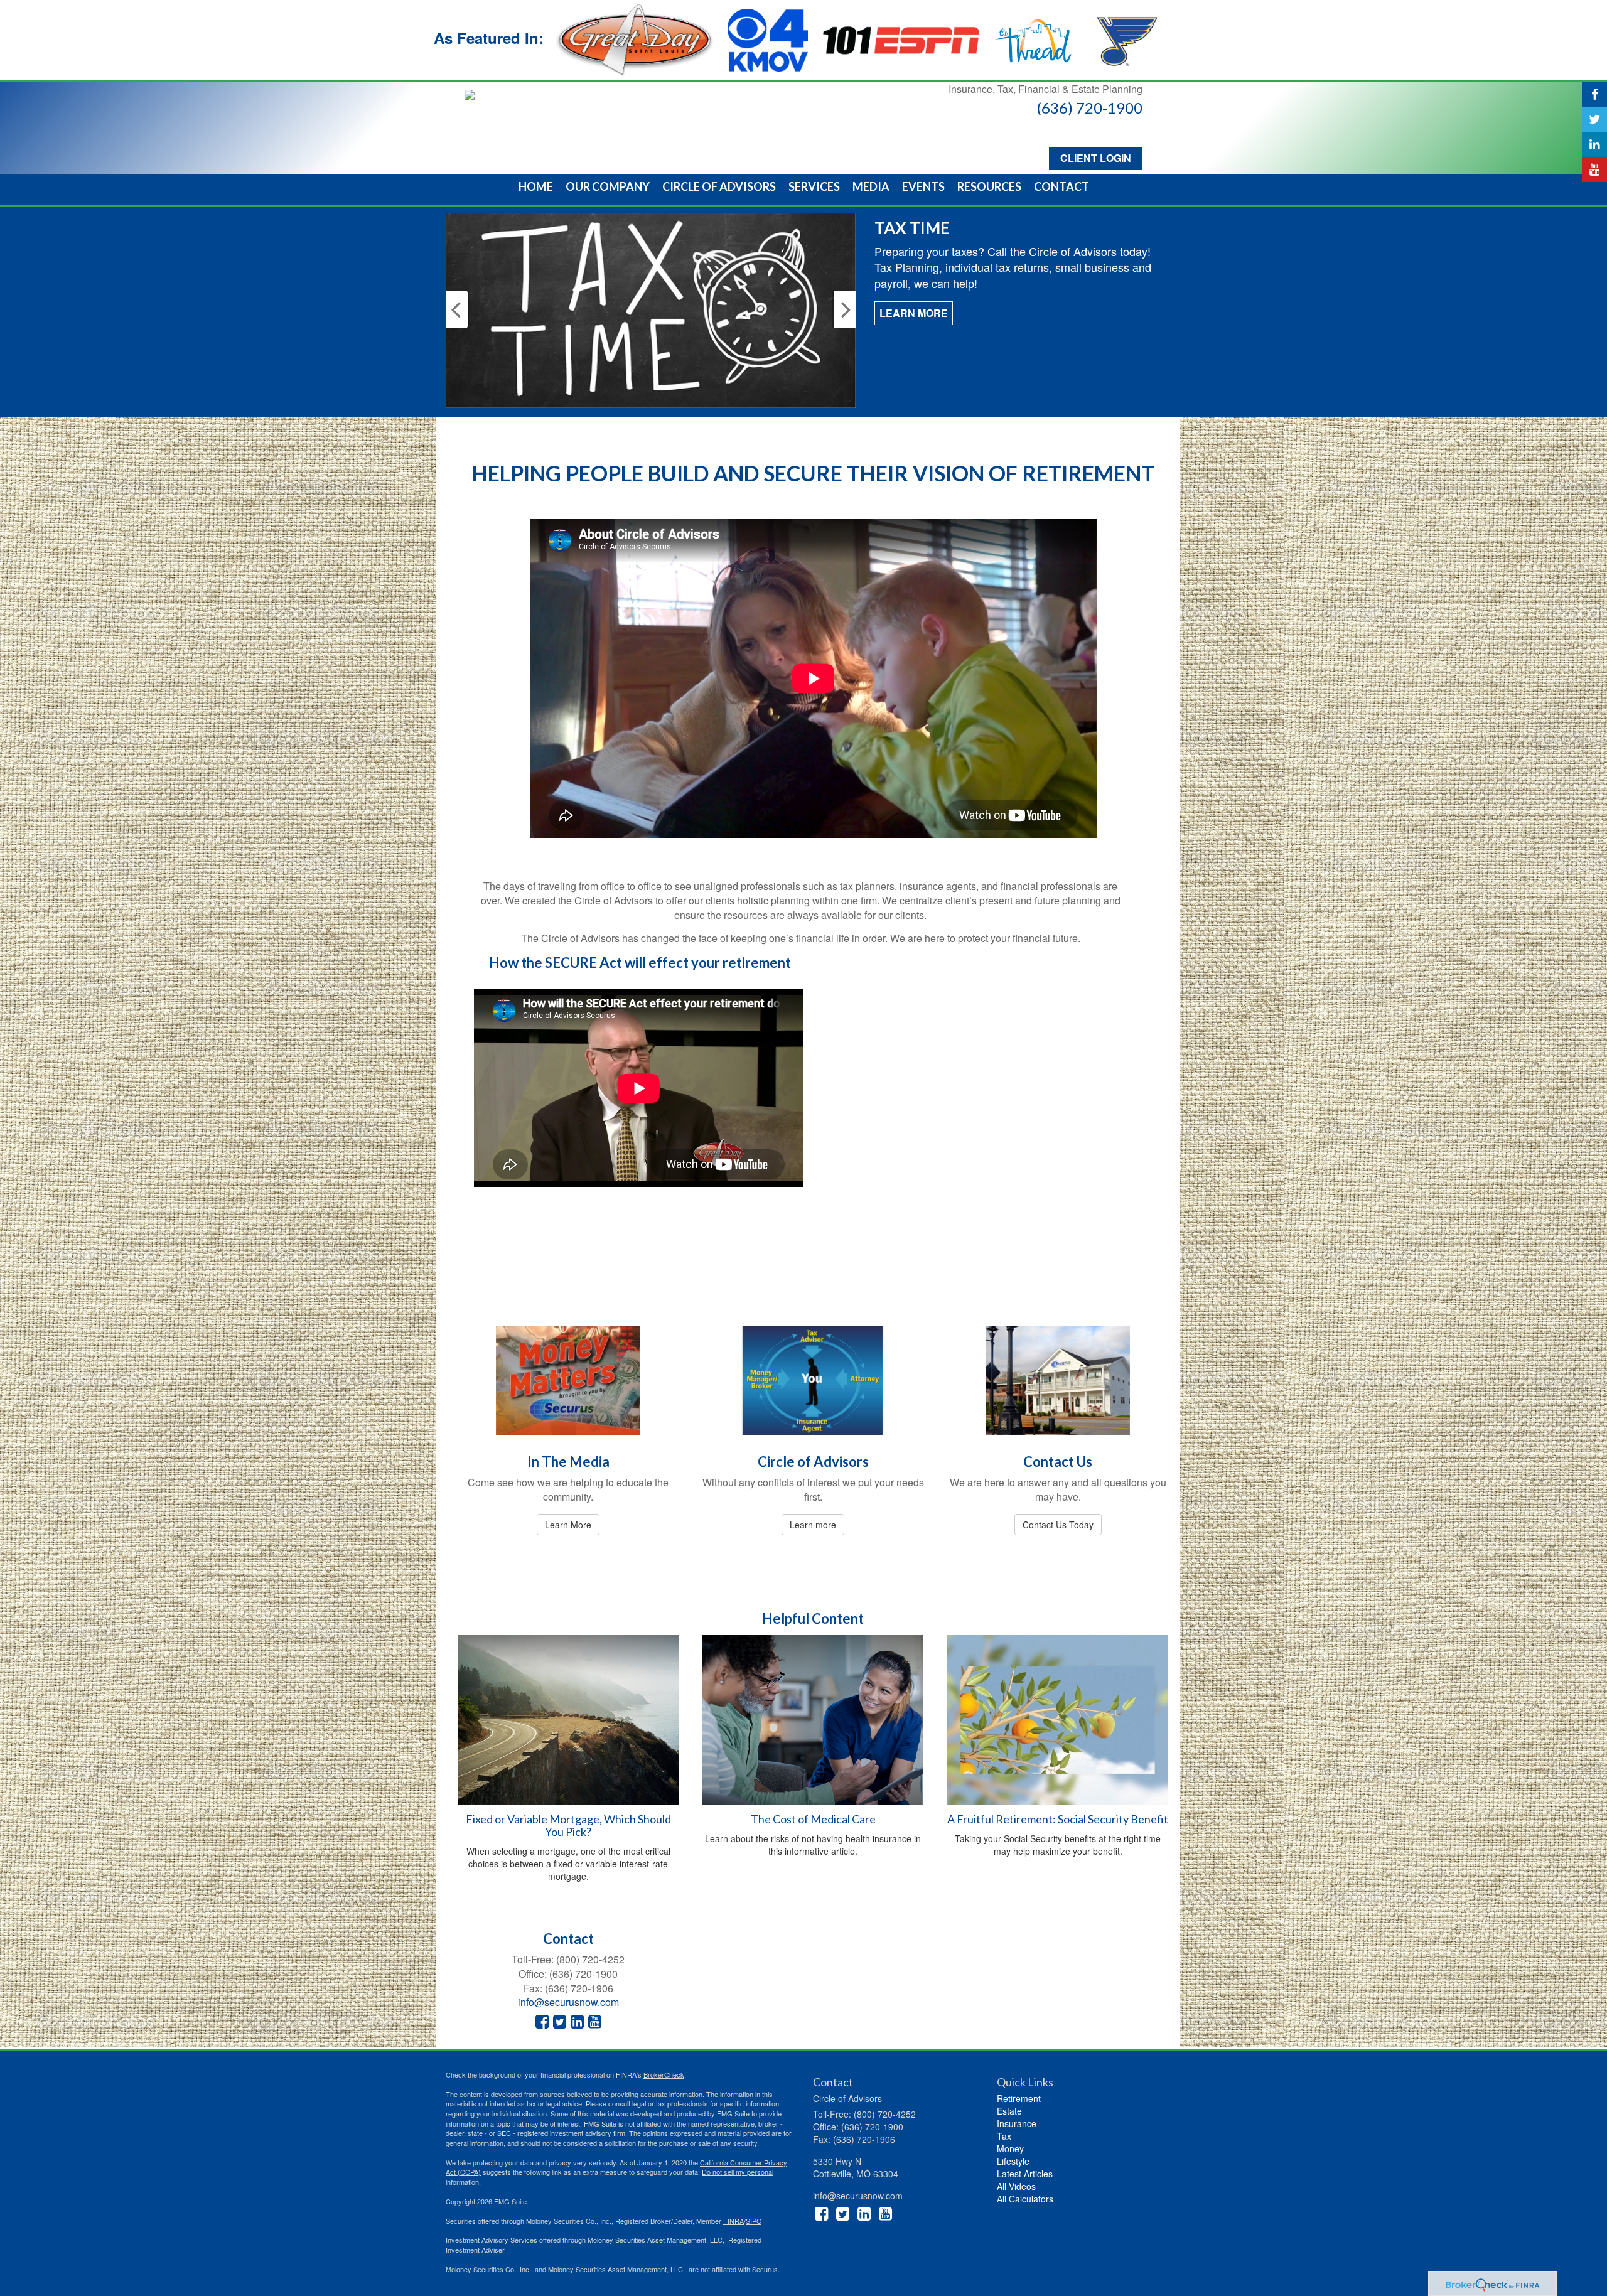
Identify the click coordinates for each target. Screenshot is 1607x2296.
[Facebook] (1594, 94)
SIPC (754, 2221)
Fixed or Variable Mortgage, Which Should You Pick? (568, 1825)
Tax (1004, 2136)
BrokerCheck (664, 2074)
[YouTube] (1594, 169)
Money (1010, 2148)
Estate (1009, 2111)
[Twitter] (1594, 119)
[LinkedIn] (1594, 144)
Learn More (914, 297)
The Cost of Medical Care (813, 1819)
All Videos (1016, 2186)
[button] (608, 186)
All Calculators (1025, 2199)
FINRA (734, 2221)
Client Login (1096, 158)
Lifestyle (1013, 2161)
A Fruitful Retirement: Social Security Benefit (1058, 1819)
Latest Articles (1025, 2174)
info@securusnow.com (568, 2002)
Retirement (1019, 2098)
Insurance (1017, 2123)
